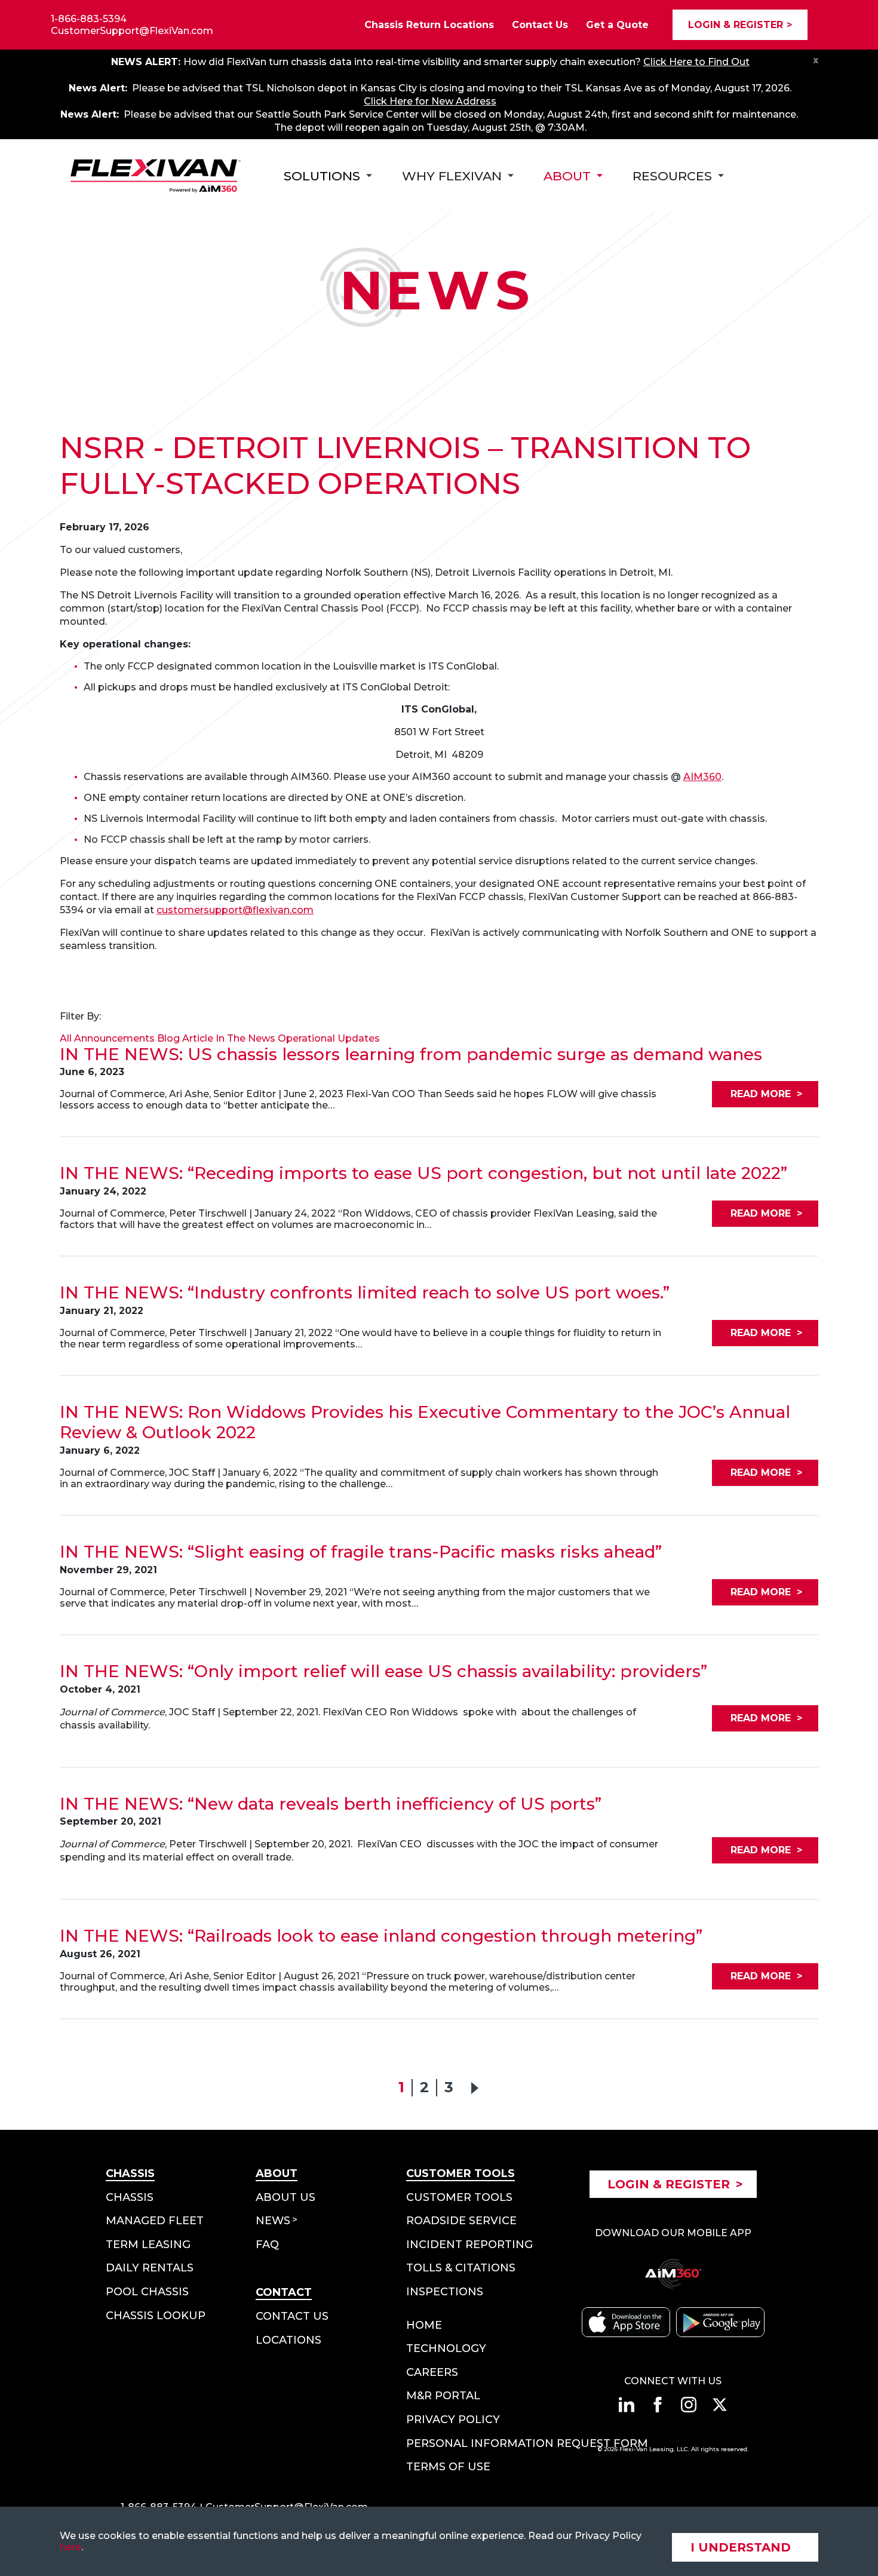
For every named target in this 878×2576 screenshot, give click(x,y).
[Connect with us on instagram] (689, 2405)
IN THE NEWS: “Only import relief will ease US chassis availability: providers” (383, 1671)
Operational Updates (329, 1038)
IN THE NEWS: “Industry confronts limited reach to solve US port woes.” (365, 1293)
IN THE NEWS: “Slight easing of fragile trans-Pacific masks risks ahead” (361, 1552)
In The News (245, 1038)
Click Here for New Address (430, 101)
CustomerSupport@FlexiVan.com (132, 31)
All (66, 1038)
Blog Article (185, 1038)
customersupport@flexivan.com (235, 910)
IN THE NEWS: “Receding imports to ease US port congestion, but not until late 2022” (423, 1173)
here (70, 2547)
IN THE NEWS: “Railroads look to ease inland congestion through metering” (381, 1936)
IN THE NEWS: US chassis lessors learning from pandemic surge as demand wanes (411, 1054)
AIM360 (702, 777)
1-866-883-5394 (89, 19)
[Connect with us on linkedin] (627, 2405)
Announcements (114, 1038)
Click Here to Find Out (696, 62)
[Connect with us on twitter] (720, 2405)
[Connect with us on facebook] (658, 2405)
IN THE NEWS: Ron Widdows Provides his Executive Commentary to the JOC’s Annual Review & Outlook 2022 (425, 1422)
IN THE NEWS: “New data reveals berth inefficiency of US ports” (331, 1804)
